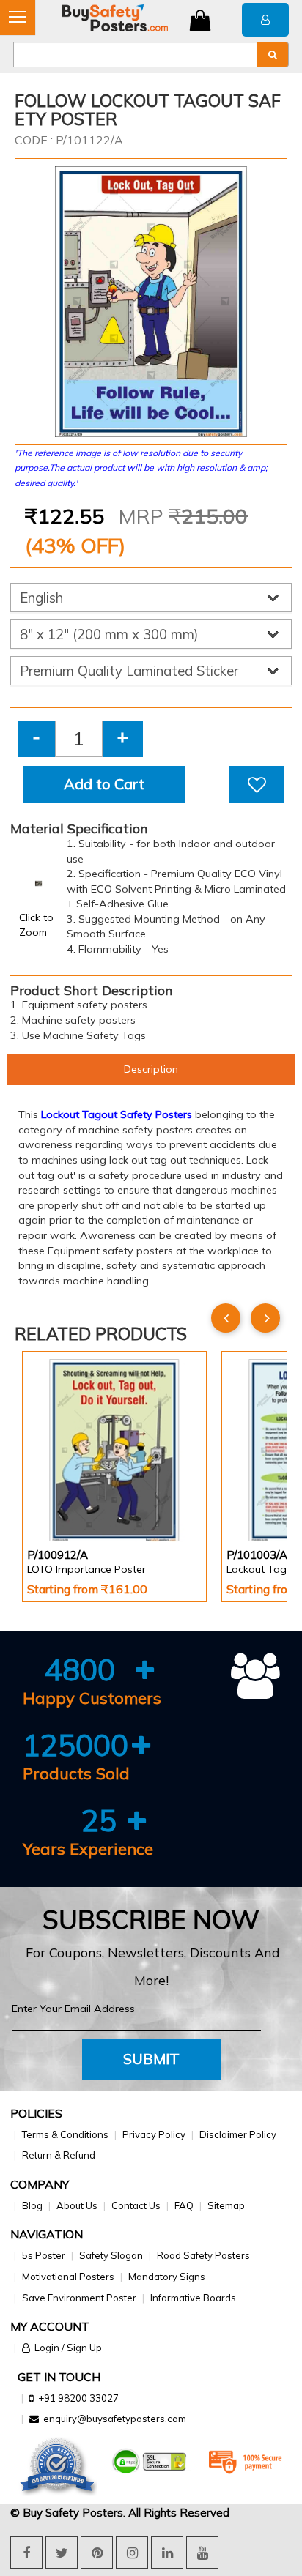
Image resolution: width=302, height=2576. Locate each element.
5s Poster (44, 2255)
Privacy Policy (154, 2134)
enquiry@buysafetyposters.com (115, 2419)
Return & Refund (59, 2155)
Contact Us (136, 2205)
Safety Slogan (111, 2255)
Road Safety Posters (203, 2255)
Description (151, 1069)
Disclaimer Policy (238, 2134)
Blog (32, 2205)
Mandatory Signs (167, 2277)
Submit (151, 2059)
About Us (77, 2205)
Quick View (69, 1502)
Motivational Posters (68, 2277)
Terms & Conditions (65, 2134)
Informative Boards (193, 2298)
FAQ (184, 2205)
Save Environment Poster (79, 2298)
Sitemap (226, 2205)
